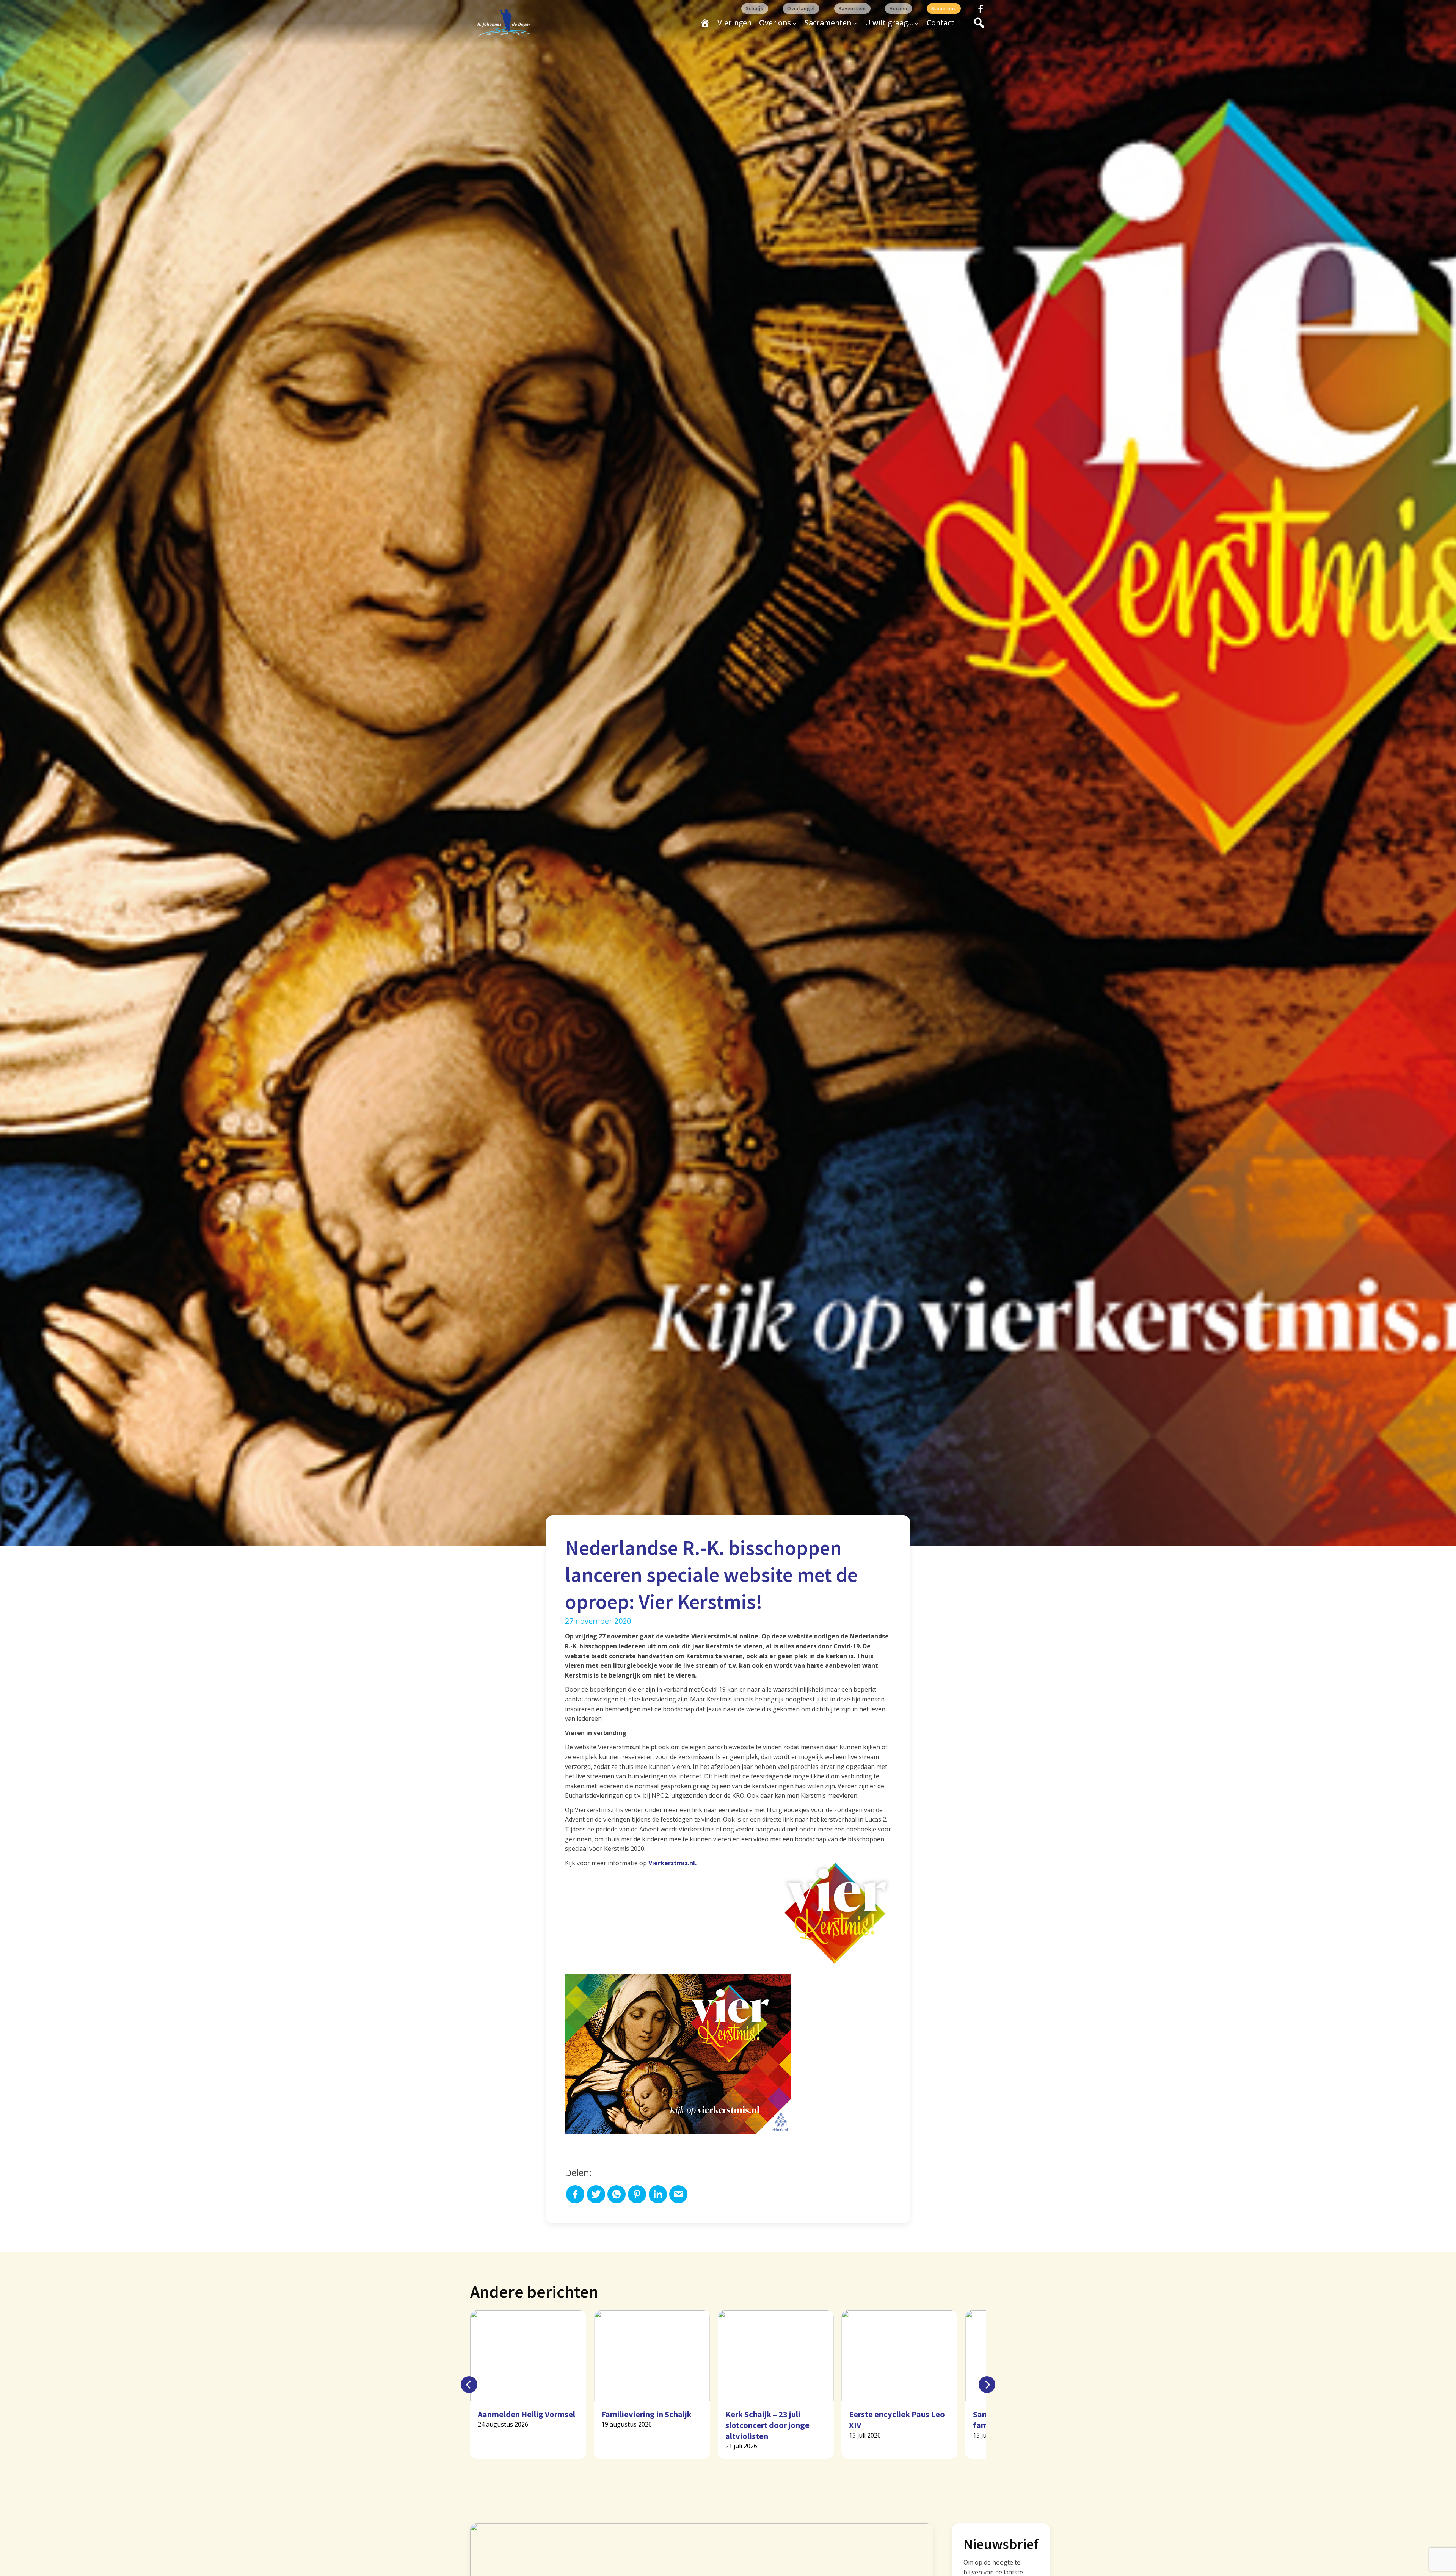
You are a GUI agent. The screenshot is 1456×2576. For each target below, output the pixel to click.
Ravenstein (852, 9)
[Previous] (469, 2385)
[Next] (987, 2385)
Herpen (898, 9)
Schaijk (755, 9)
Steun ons (944, 9)
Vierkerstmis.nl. (672, 1863)
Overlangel (801, 9)
